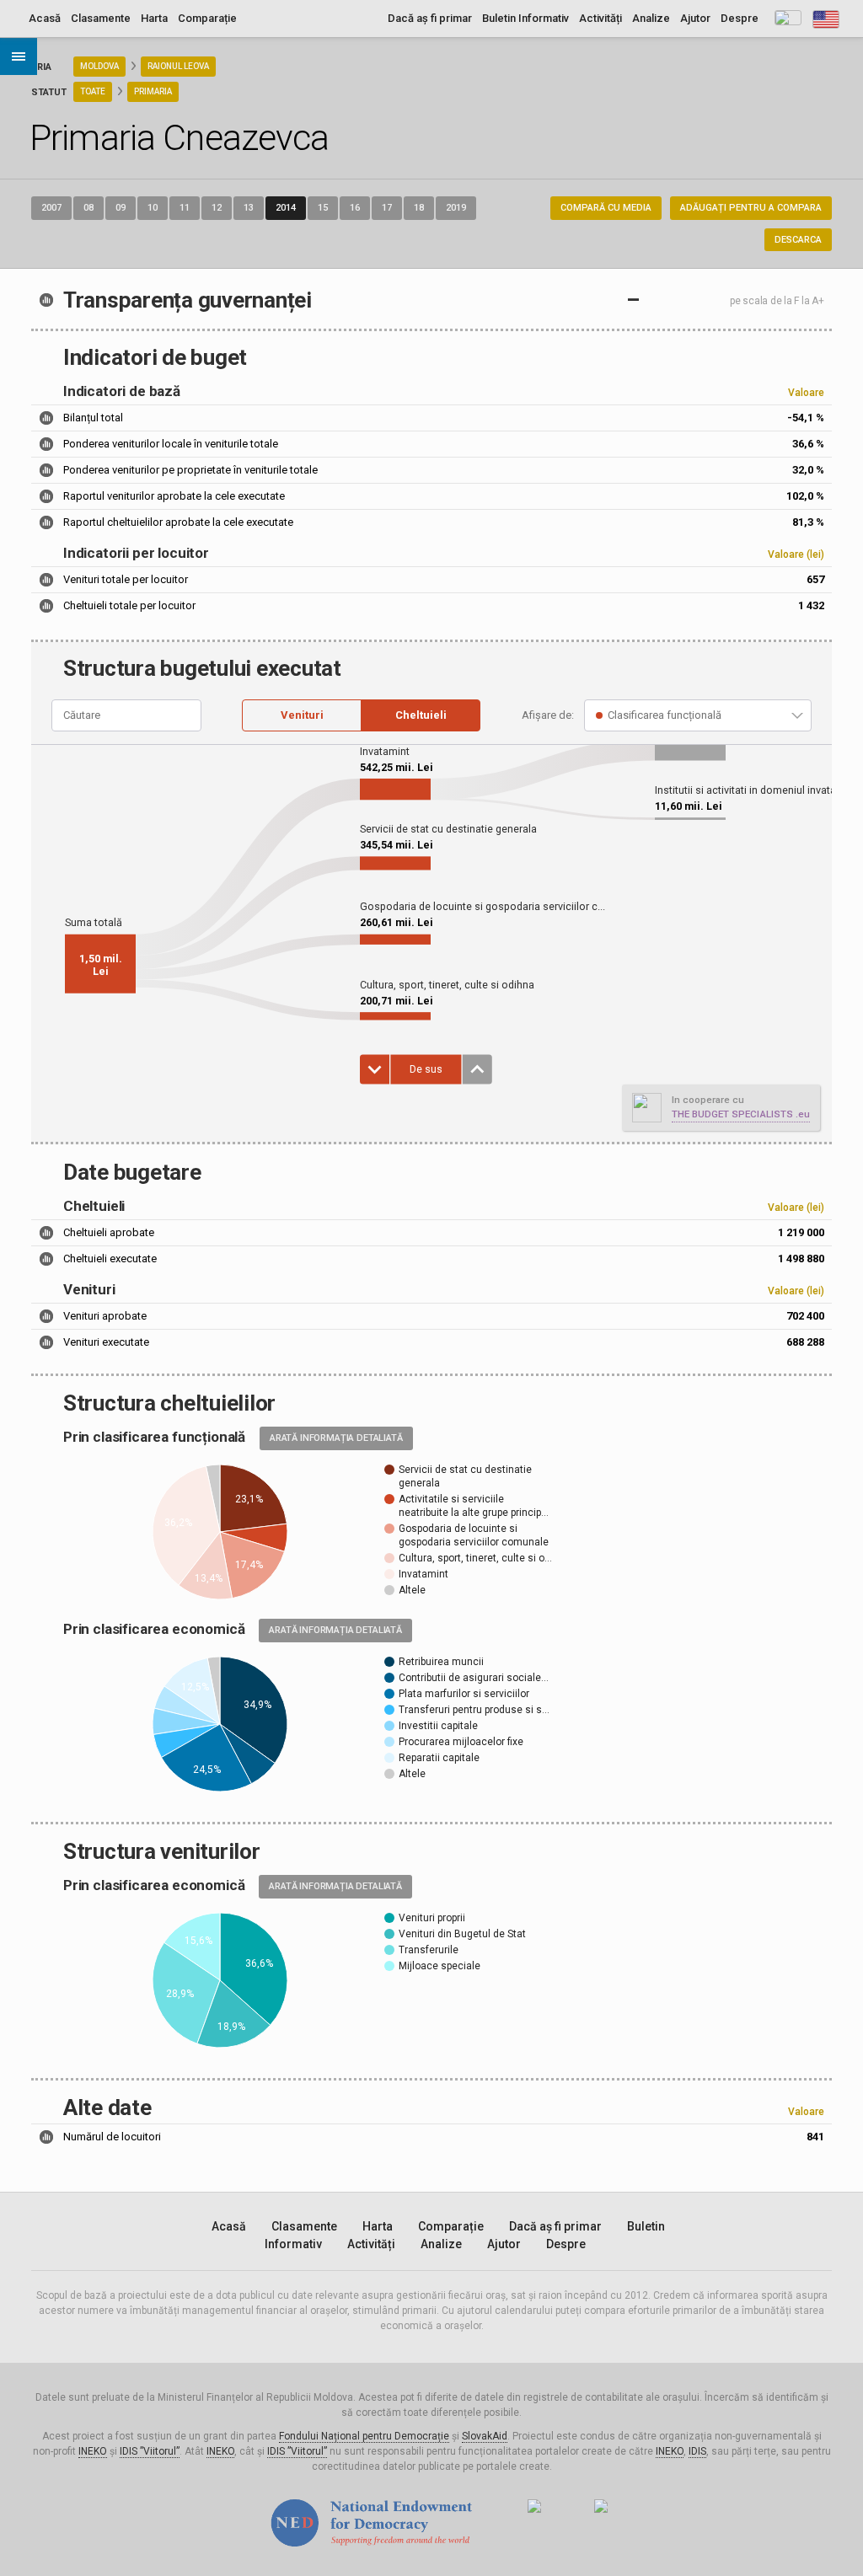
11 (185, 208)
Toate (93, 91)
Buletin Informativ (525, 18)
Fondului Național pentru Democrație (364, 2436)
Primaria (153, 91)
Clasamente (101, 18)
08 (88, 208)
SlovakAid (485, 2436)
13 (249, 208)
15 (323, 208)
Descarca (798, 240)
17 (387, 208)
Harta (154, 18)
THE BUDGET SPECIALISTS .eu (741, 1114)
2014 (286, 208)
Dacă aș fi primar (430, 18)
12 (217, 208)
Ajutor (695, 18)
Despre (740, 18)
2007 (51, 208)
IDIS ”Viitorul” (150, 2451)
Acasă (45, 18)
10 (153, 208)
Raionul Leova (178, 66)
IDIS (697, 2451)
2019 (456, 208)
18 (419, 208)
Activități (600, 18)
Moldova (99, 66)
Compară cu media (606, 208)
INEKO (93, 2451)
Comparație (207, 18)
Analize (651, 18)
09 (121, 208)
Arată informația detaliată (336, 1438)
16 (355, 208)
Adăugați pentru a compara (751, 208)
